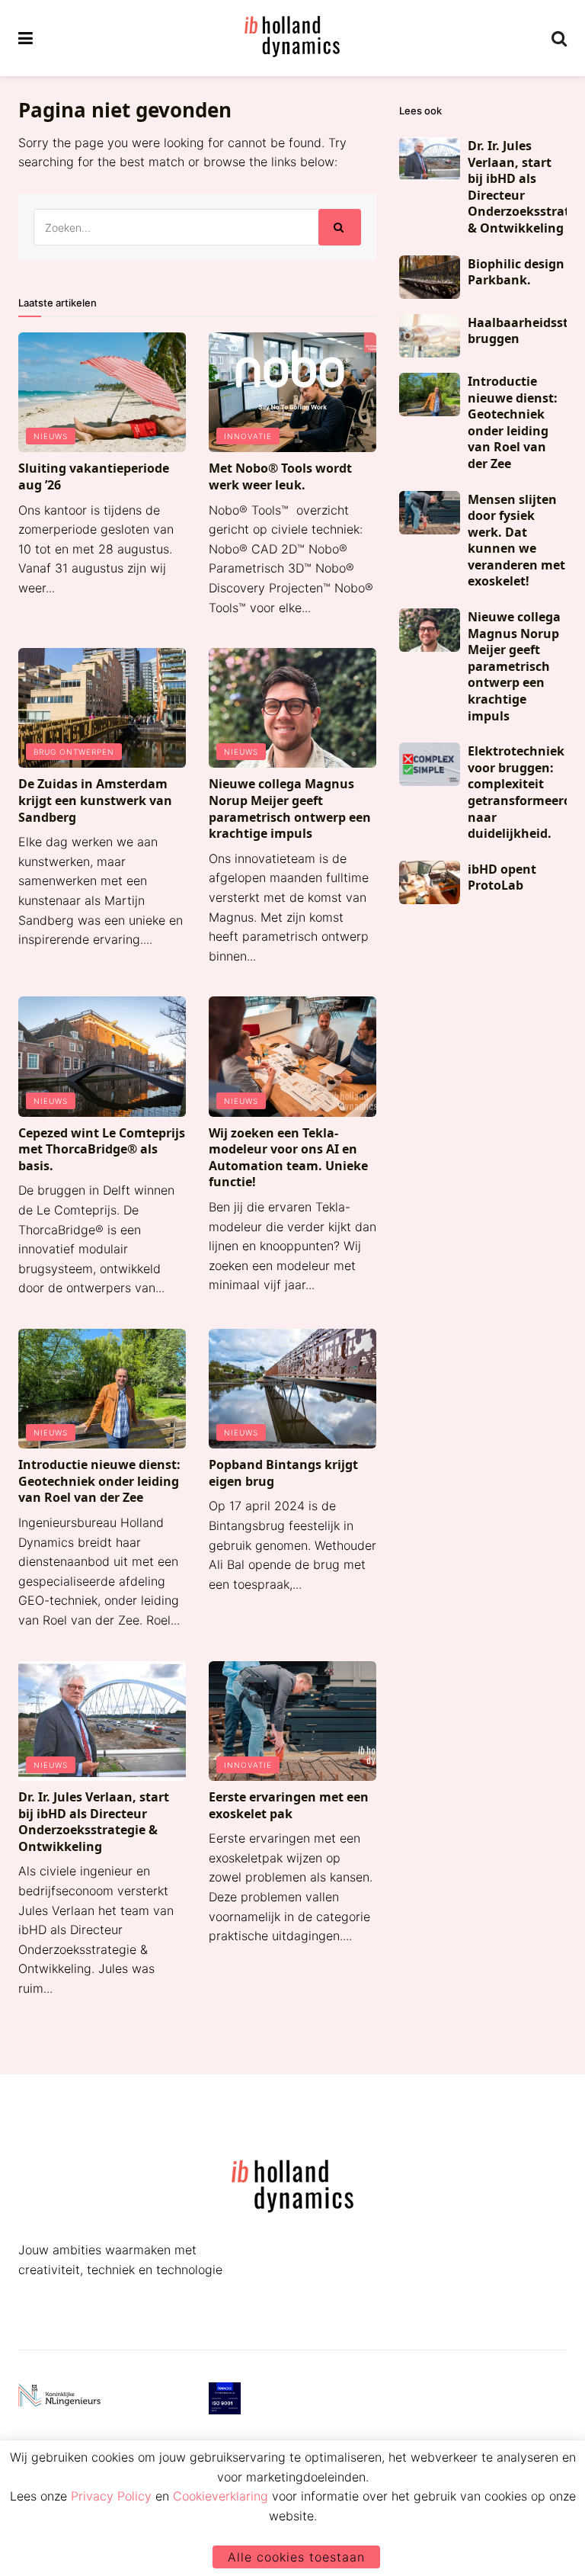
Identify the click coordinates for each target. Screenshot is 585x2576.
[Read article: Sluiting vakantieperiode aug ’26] (102, 392)
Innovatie (248, 436)
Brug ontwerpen (74, 752)
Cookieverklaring (221, 2496)
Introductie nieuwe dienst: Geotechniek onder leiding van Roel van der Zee (99, 1481)
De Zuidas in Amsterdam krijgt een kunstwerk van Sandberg (95, 800)
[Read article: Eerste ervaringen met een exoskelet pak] (292, 1721)
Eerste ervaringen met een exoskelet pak (289, 1805)
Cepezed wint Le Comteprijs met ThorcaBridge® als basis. (102, 1149)
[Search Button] (559, 38)
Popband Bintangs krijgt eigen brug (283, 1473)
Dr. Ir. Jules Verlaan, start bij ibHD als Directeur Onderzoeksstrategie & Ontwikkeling (94, 1822)
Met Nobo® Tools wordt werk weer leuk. (280, 476)
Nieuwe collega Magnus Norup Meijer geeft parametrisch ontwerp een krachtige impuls (290, 808)
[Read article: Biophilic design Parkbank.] (430, 277)
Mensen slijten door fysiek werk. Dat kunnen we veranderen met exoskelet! (516, 541)
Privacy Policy (111, 2496)
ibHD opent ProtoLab (502, 877)
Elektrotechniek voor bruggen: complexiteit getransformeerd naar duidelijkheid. (519, 792)
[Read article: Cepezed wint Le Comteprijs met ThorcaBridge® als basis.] (102, 1056)
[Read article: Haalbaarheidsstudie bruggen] (430, 336)
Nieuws (51, 436)
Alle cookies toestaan (296, 2557)
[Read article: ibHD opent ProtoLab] (430, 882)
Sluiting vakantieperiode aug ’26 (94, 476)
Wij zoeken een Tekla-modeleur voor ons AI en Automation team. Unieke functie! (288, 1158)
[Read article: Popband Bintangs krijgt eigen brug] (292, 1389)
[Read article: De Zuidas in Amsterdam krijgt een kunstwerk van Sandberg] (102, 708)
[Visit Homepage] (292, 38)
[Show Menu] (26, 38)
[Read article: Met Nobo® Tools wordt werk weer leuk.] (292, 392)
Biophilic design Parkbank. (516, 272)
